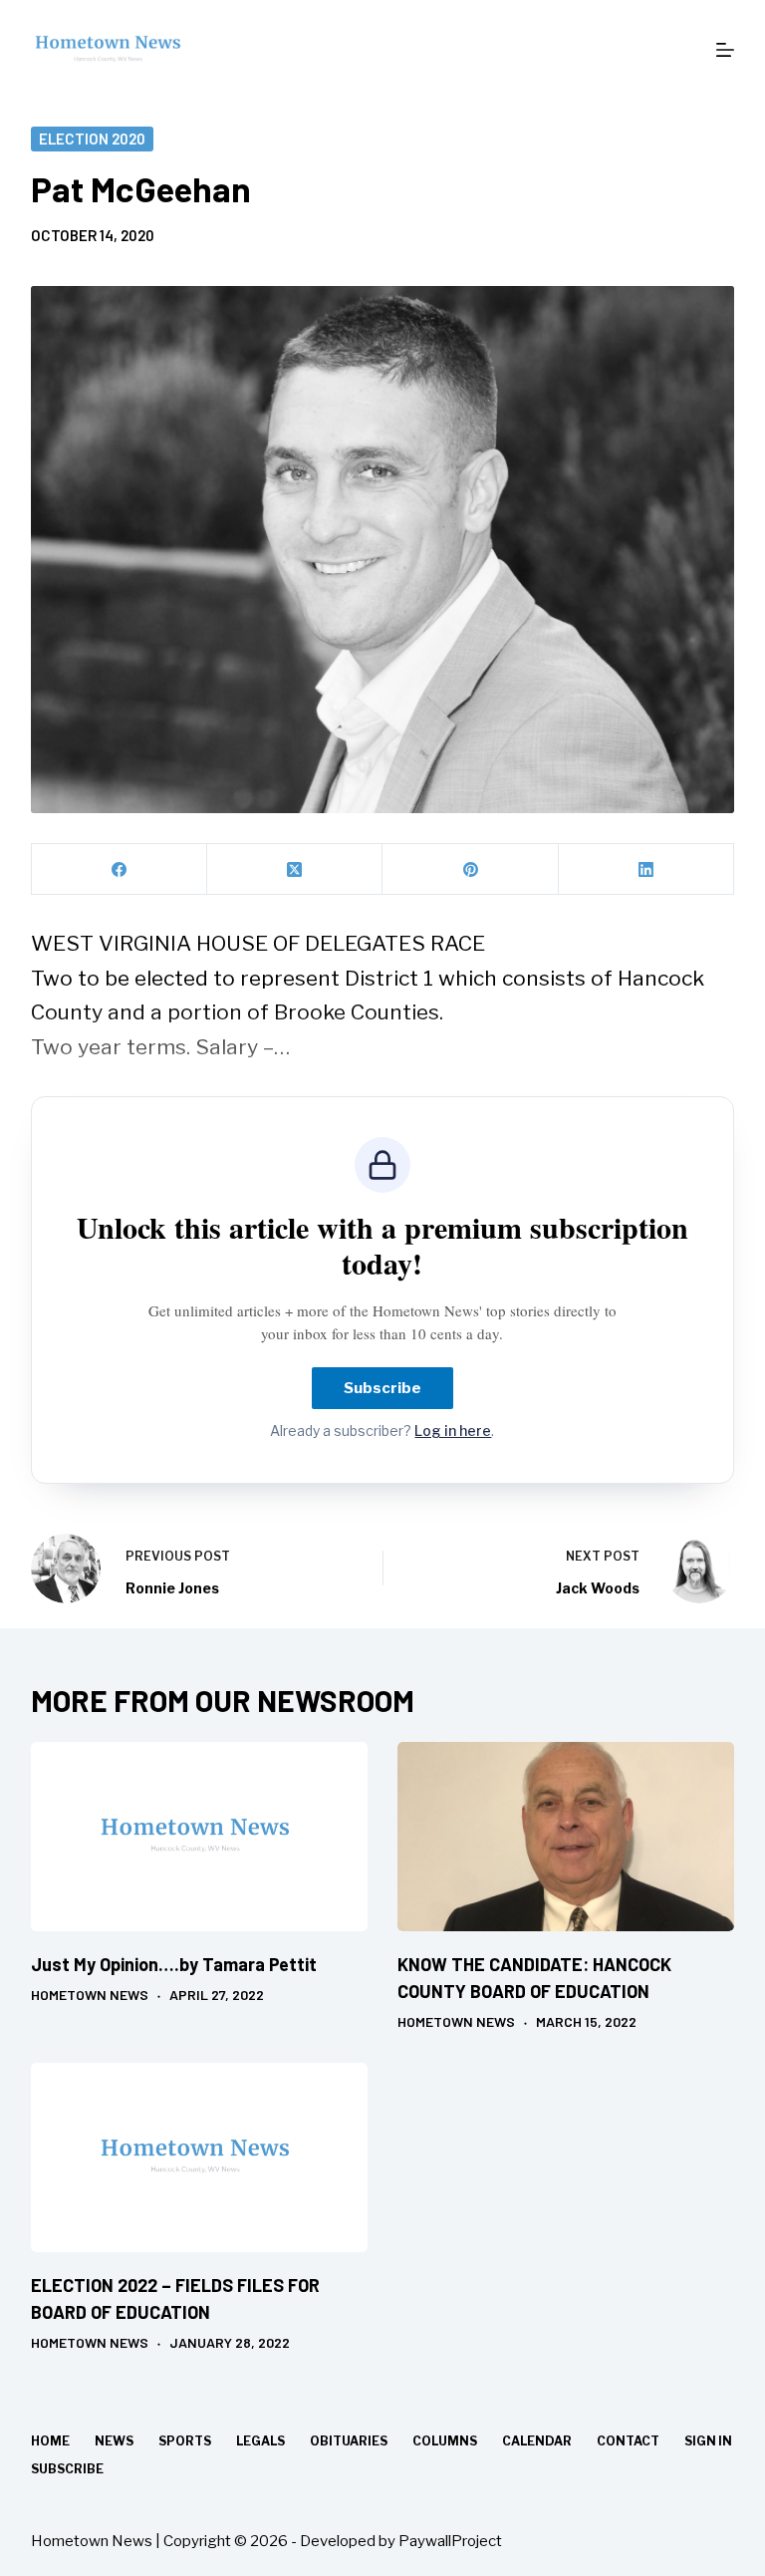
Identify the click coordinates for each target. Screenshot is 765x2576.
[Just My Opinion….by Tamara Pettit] (199, 1837)
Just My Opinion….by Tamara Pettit (174, 1964)
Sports (185, 2441)
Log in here (453, 1431)
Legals (260, 2441)
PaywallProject (450, 2541)
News (114, 2441)
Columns (445, 2441)
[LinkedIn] (646, 869)
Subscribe (382, 1388)
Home (50, 2441)
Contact (628, 2441)
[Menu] (725, 50)
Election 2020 (92, 139)
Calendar (537, 2441)
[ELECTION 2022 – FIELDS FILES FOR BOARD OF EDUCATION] (199, 2157)
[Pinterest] (470, 869)
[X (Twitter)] (295, 869)
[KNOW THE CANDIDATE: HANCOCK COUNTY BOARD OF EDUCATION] (566, 1837)
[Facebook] (120, 869)
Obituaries (349, 2441)
